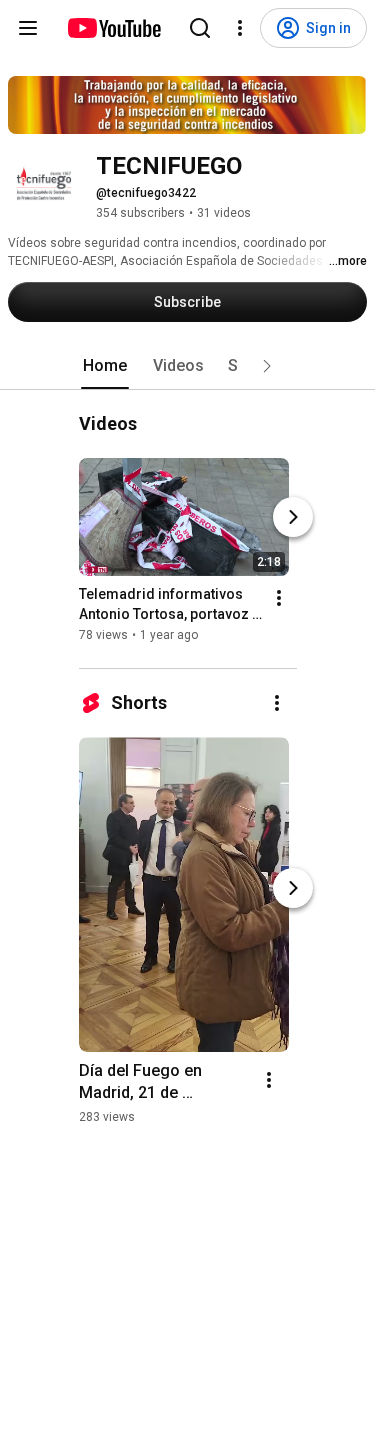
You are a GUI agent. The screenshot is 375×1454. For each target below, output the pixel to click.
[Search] (200, 28)
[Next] (293, 517)
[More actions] (279, 598)
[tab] (105, 366)
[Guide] (28, 28)
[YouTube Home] (113, 28)
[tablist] (188, 366)
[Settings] (240, 28)
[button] (267, 366)
